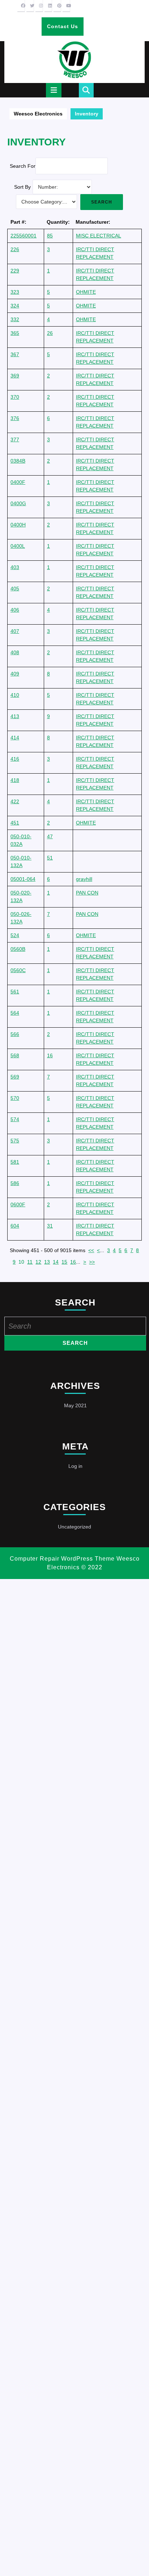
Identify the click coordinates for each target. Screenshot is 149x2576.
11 (30, 1262)
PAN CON (87, 893)
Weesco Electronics (38, 114)
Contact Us (65, 29)
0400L (18, 546)
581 (15, 1162)
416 (15, 759)
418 (15, 780)
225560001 (24, 236)
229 (15, 271)
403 (15, 567)
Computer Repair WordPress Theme (62, 1559)
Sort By (22, 187)
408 (15, 652)
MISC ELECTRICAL (99, 236)
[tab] (54, 90)
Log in (75, 1466)
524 (15, 935)
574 (15, 1119)
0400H (18, 525)
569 (15, 1077)
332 (15, 319)
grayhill (84, 879)
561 (15, 992)
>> (92, 1262)
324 (15, 306)
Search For (23, 166)
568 (15, 1055)
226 (15, 249)
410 (15, 695)
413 (15, 716)
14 (56, 1262)
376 (15, 418)
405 (15, 589)
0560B (18, 949)
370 (15, 397)
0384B (18, 461)
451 (15, 823)
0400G (18, 503)
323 (15, 292)
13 (47, 1262)
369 (15, 376)
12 (38, 1262)
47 (50, 836)
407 (15, 631)
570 (15, 1098)
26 (50, 333)
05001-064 (23, 879)
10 (21, 1262)
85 (50, 236)
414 (15, 738)
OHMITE (86, 292)
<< (91, 1250)
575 (15, 1141)
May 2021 (75, 1405)
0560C (18, 970)
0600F (18, 1204)
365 (15, 333)
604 (15, 1226)
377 (15, 439)
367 (15, 354)
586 (15, 1183)
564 (15, 1013)
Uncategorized (74, 1527)
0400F (18, 482)
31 (50, 1226)
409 (15, 674)
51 (50, 858)
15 (64, 1262)
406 (15, 610)
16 (50, 1055)
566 (15, 1034)
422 (15, 801)
